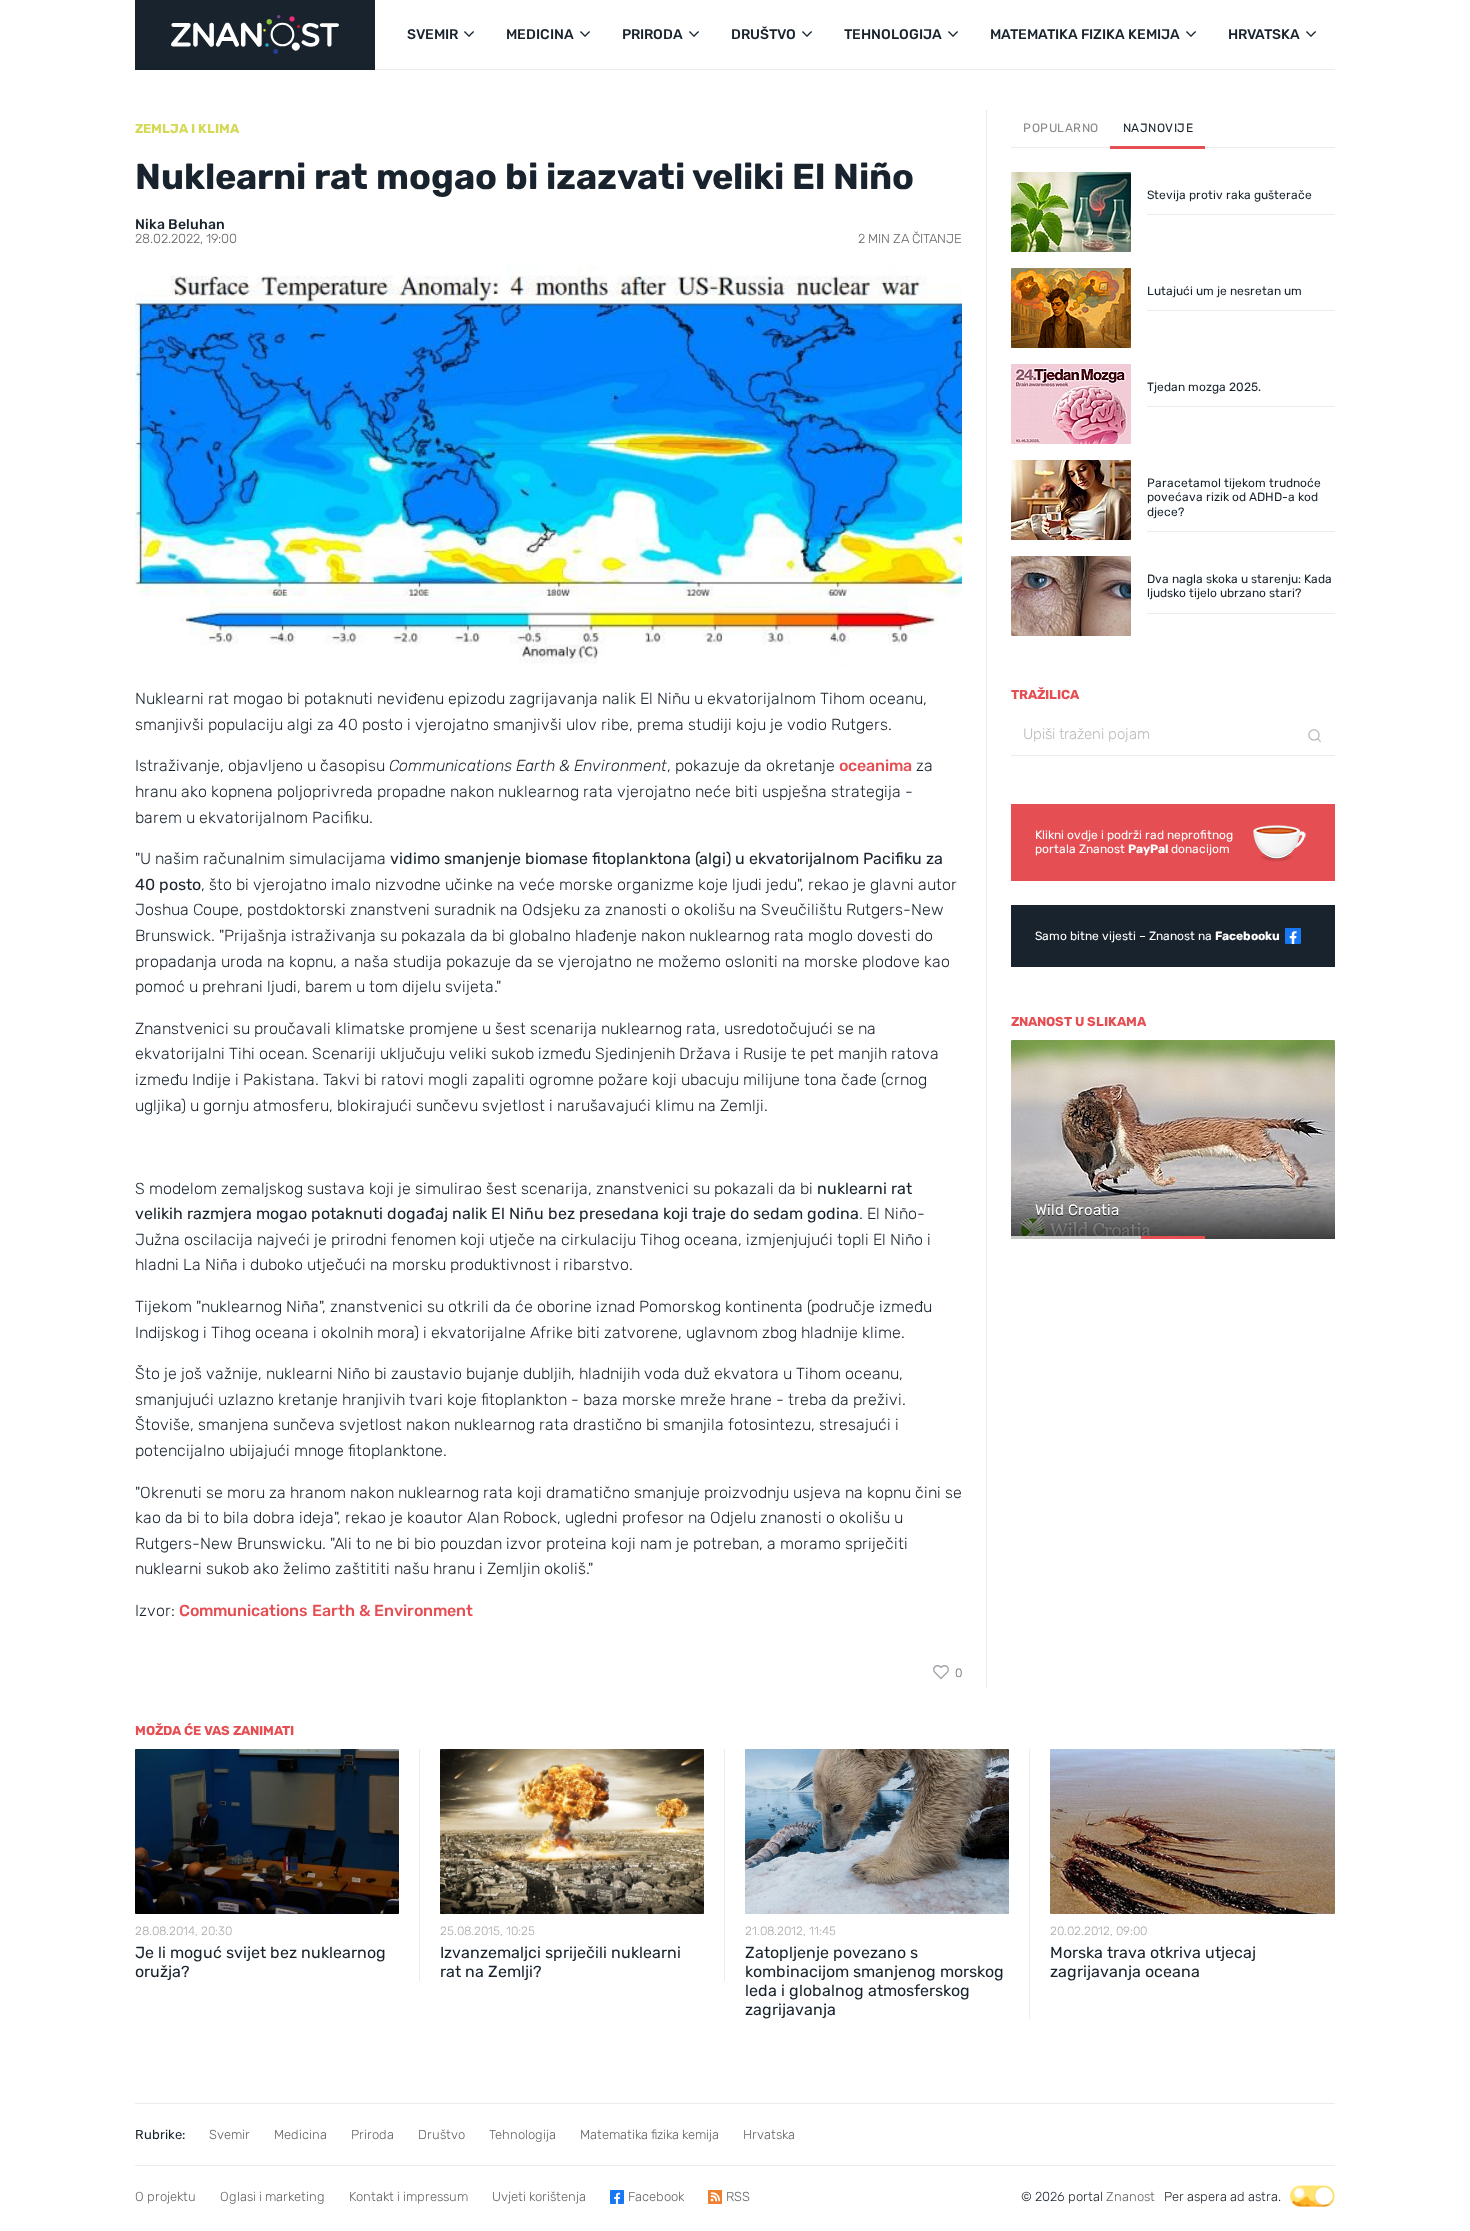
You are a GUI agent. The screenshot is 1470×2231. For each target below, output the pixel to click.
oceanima (875, 765)
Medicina (300, 2134)
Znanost (1130, 2196)
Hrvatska (769, 2134)
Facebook (656, 2196)
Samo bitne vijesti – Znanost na (1157, 936)
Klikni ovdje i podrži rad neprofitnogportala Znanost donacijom (1134, 842)
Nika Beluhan (180, 224)
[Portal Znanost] (255, 35)
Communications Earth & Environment (326, 1610)
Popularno (1061, 128)
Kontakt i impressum (408, 2196)
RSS (738, 2196)
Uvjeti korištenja (539, 2196)
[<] (1035, 1141)
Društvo (441, 2134)
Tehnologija (522, 2134)
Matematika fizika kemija (649, 2134)
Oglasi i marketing (272, 2196)
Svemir (229, 2134)
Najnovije (1158, 128)
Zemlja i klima (187, 128)
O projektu (165, 2196)
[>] (1311, 1141)
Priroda (372, 2134)
